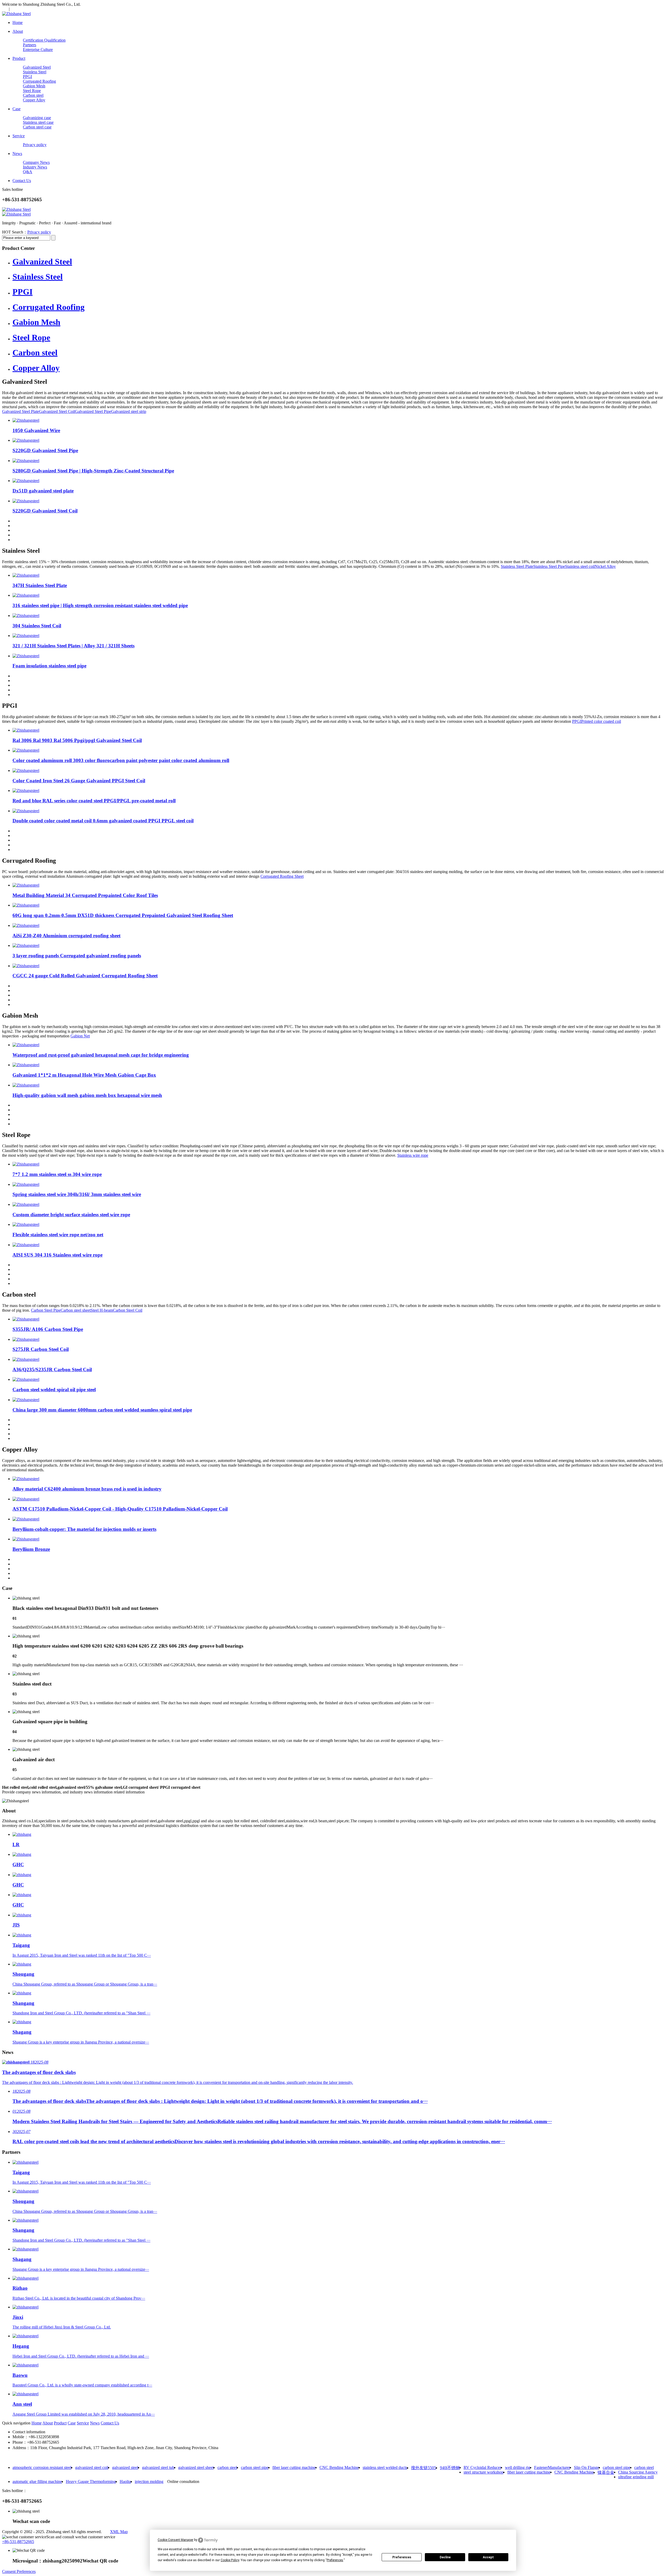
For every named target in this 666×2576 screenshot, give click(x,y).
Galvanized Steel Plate (21, 411)
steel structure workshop (484, 2472)
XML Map (119, 2532)
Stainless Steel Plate (517, 566)
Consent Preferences (19, 2571)
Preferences (402, 2557)
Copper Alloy (34, 100)
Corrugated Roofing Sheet (282, 876)
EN (5, 9)
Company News (36, 162)
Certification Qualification (44, 40)
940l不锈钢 (450, 2468)
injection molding (149, 2481)
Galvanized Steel (37, 67)
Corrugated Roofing (39, 81)
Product (60, 2423)
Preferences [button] (335, 2560)
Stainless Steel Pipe (549, 566)
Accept (488, 2557)
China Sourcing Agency (638, 2472)
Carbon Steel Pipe (46, 1310)
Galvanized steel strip (129, 411)
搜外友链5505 (424, 2468)
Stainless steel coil (580, 566)
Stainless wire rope (413, 1155)
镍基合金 (606, 2472)
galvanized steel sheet (196, 2467)
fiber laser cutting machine (294, 2467)
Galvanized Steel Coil (57, 411)
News (95, 2423)
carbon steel (227, 2467)
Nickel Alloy (605, 566)
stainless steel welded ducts (385, 2467)
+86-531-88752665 (18, 2542)
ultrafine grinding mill (636, 2477)
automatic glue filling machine (37, 2481)
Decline (445, 2557)
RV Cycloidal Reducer (482, 2467)
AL (14, 9)
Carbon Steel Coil (128, 1310)
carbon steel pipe (255, 2467)
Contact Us (110, 2423)
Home (37, 2423)
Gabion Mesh (34, 86)
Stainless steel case (38, 122)
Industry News (35, 167)
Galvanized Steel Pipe (93, 411)
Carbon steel (33, 95)
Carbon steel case (37, 127)
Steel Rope (32, 91)
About (48, 2423)
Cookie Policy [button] (230, 2560)
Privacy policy (35, 145)
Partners (30, 45)
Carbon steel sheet (76, 1310)
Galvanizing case (37, 118)
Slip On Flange (586, 2467)
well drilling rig (518, 2467)
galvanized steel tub (158, 2467)
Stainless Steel (35, 72)
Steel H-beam (102, 1310)
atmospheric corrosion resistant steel (42, 2467)
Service (83, 2423)
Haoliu (125, 2481)
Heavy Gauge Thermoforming (91, 2481)
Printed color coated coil (601, 721)
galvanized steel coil (92, 2467)
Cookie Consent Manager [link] (175, 2540)
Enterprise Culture (38, 50)
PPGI (27, 77)
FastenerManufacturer (552, 2467)
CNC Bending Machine (339, 2467)
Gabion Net (80, 1036)
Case (72, 2423)
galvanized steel (125, 2467)
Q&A (28, 172)
